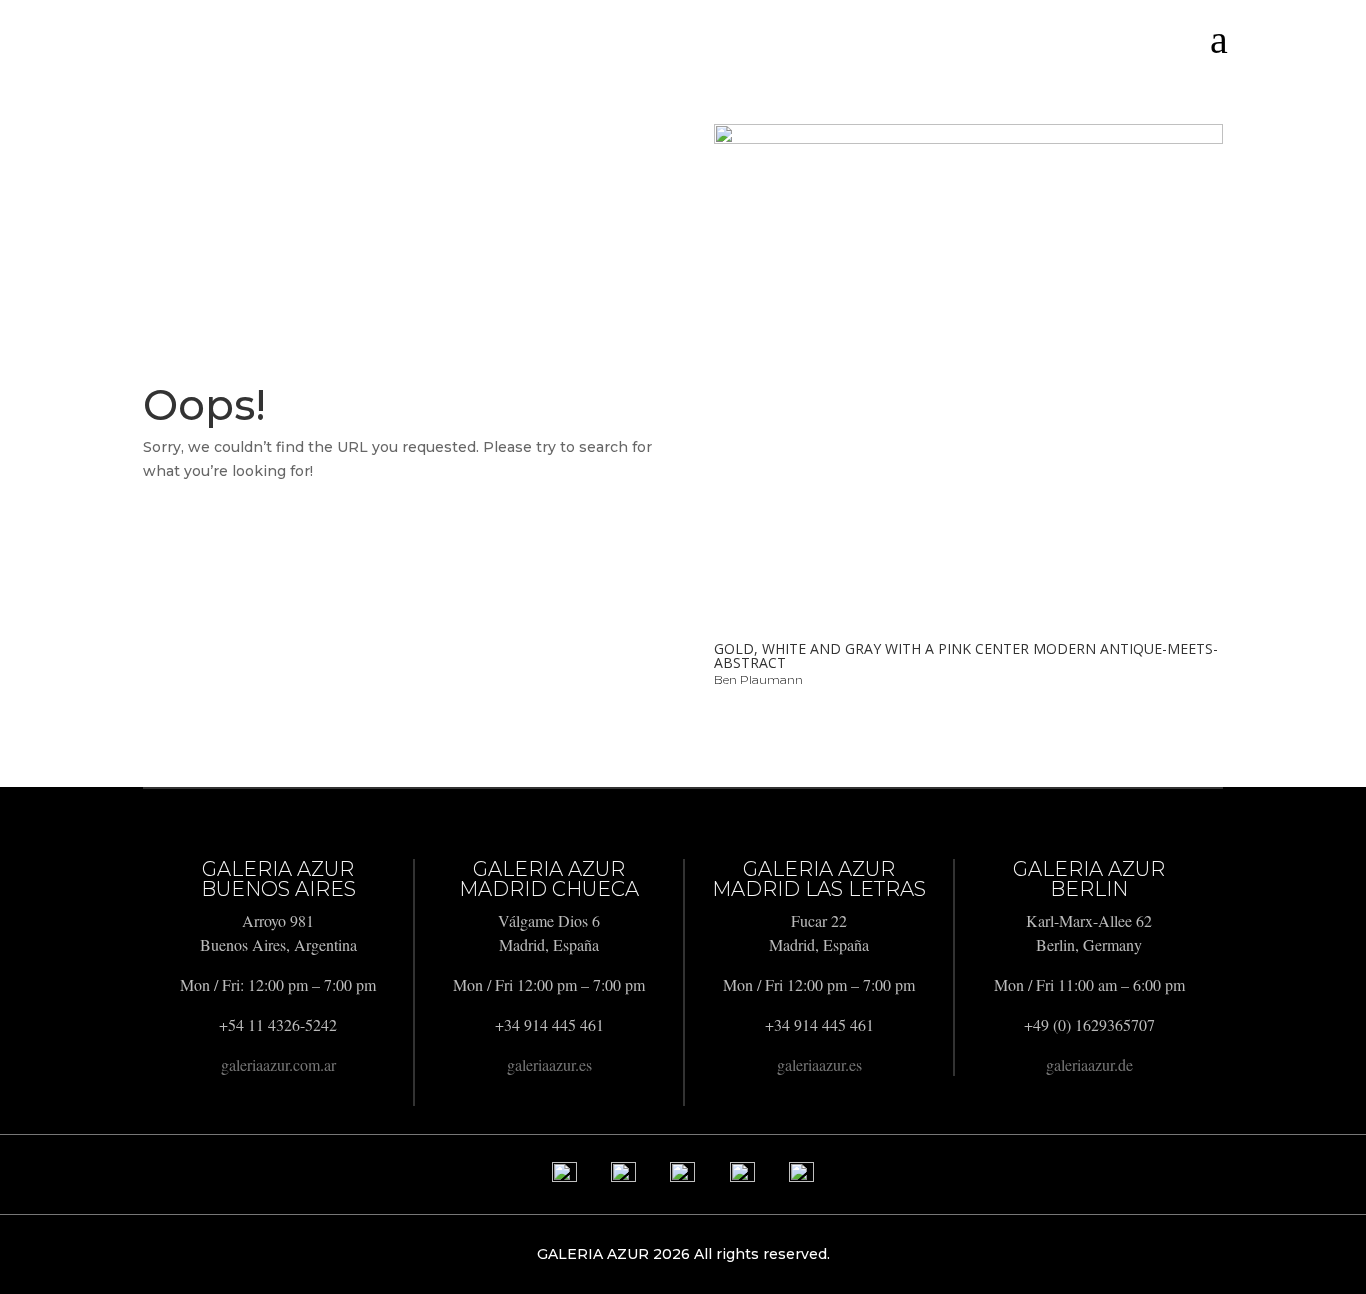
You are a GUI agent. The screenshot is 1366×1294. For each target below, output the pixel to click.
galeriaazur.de (1089, 1064)
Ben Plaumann (758, 679)
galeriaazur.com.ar (278, 1064)
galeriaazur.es (549, 1064)
